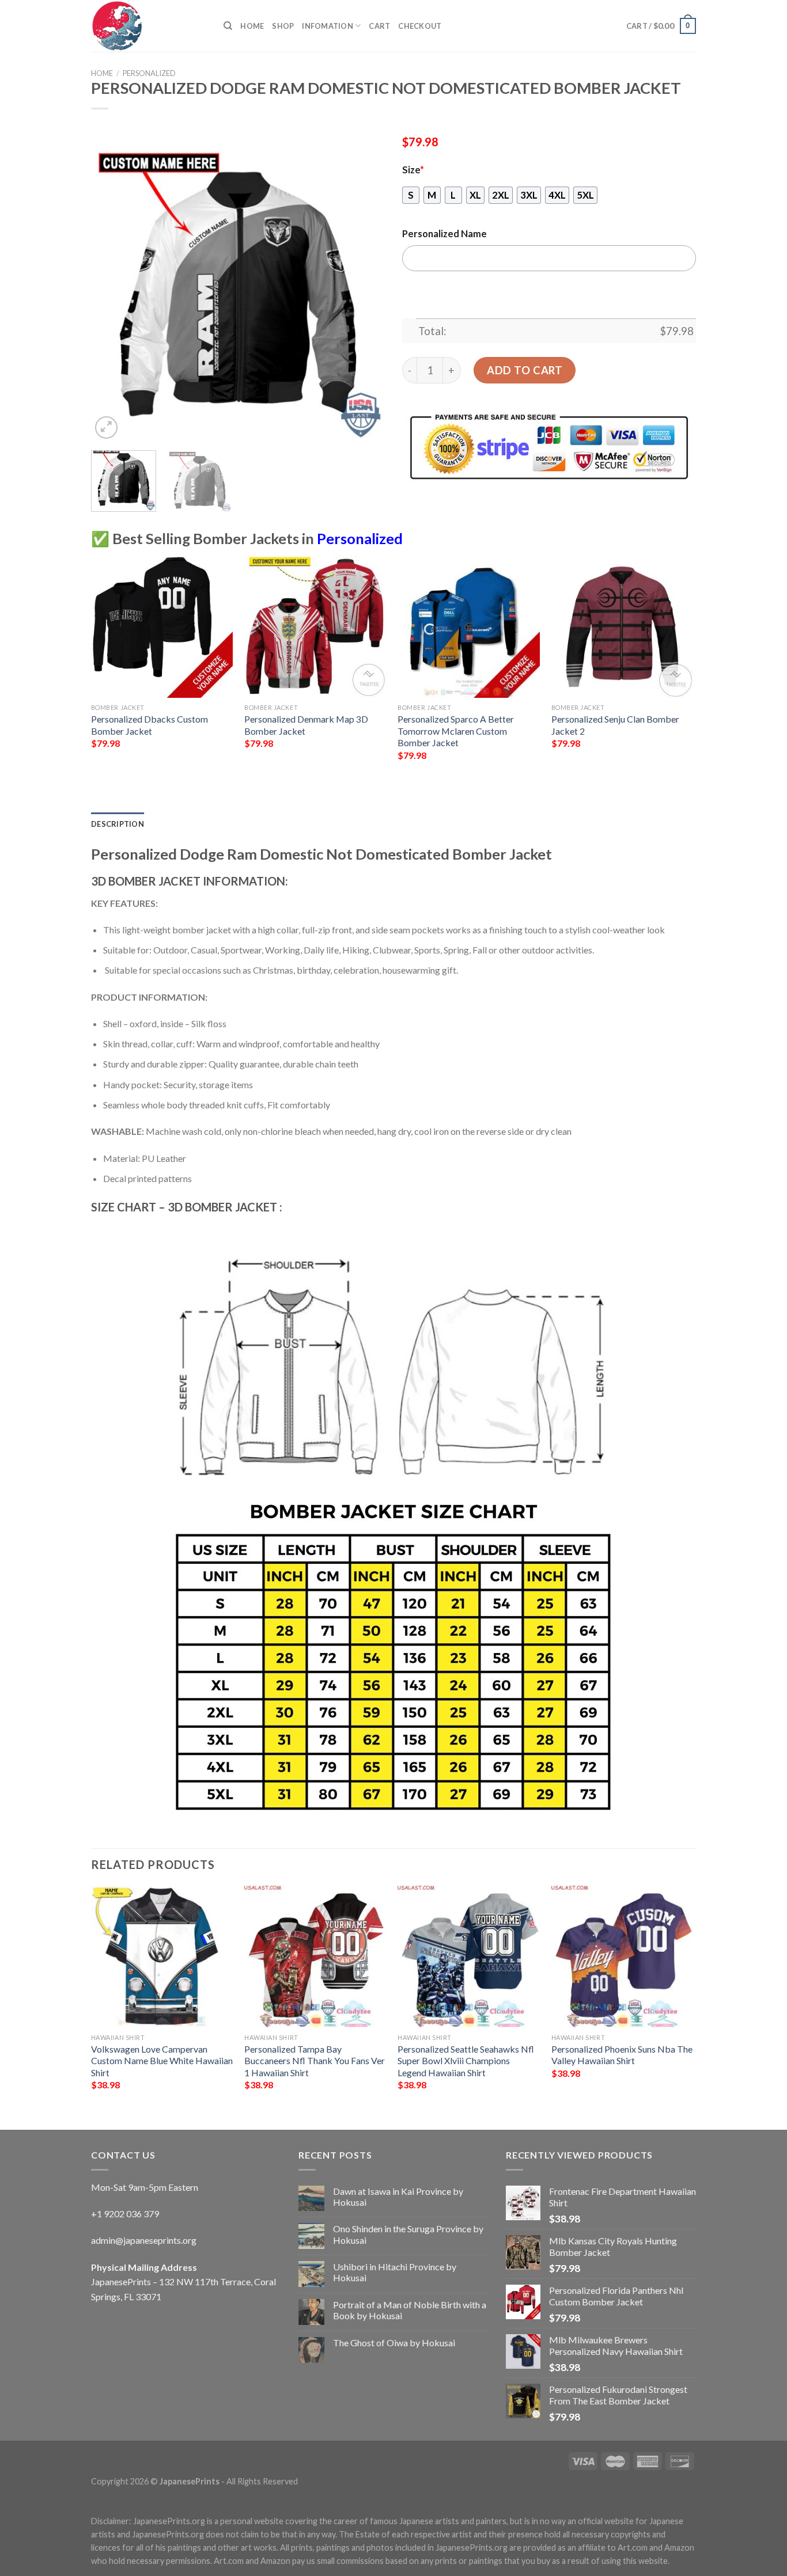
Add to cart (525, 370)
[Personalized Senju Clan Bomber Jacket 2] (623, 627)
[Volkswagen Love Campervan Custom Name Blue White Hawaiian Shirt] (162, 1957)
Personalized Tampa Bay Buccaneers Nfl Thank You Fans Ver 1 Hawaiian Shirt (315, 2061)
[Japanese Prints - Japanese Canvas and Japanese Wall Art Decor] (149, 26)
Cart (379, 26)
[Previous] (111, 295)
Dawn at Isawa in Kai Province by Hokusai (398, 2197)
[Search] (228, 26)
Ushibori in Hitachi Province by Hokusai (395, 2272)
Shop (283, 26)
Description (118, 824)
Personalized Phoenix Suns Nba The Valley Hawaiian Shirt (622, 2055)
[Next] (365, 295)
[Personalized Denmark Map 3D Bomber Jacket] (315, 627)
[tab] (118, 824)
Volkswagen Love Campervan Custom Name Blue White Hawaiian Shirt (162, 2061)
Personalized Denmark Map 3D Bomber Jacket (306, 725)
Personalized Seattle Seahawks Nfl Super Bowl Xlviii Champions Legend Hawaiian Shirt (466, 2061)
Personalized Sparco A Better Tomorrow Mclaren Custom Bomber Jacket (456, 731)
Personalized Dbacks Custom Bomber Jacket (150, 725)
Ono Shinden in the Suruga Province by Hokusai (408, 2234)
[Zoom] (106, 428)
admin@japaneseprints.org (144, 2240)
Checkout (420, 26)
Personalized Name (444, 234)
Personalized (149, 73)
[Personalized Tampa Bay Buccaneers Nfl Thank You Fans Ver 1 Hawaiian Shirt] (315, 1957)
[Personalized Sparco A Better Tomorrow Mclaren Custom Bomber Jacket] (469, 627)
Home (252, 26)
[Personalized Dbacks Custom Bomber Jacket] (162, 627)
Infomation (328, 26)
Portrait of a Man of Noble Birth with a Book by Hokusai (410, 2310)
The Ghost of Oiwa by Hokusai (394, 2343)
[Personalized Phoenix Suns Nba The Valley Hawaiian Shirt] (623, 1957)
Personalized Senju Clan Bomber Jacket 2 (615, 725)
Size (413, 170)
